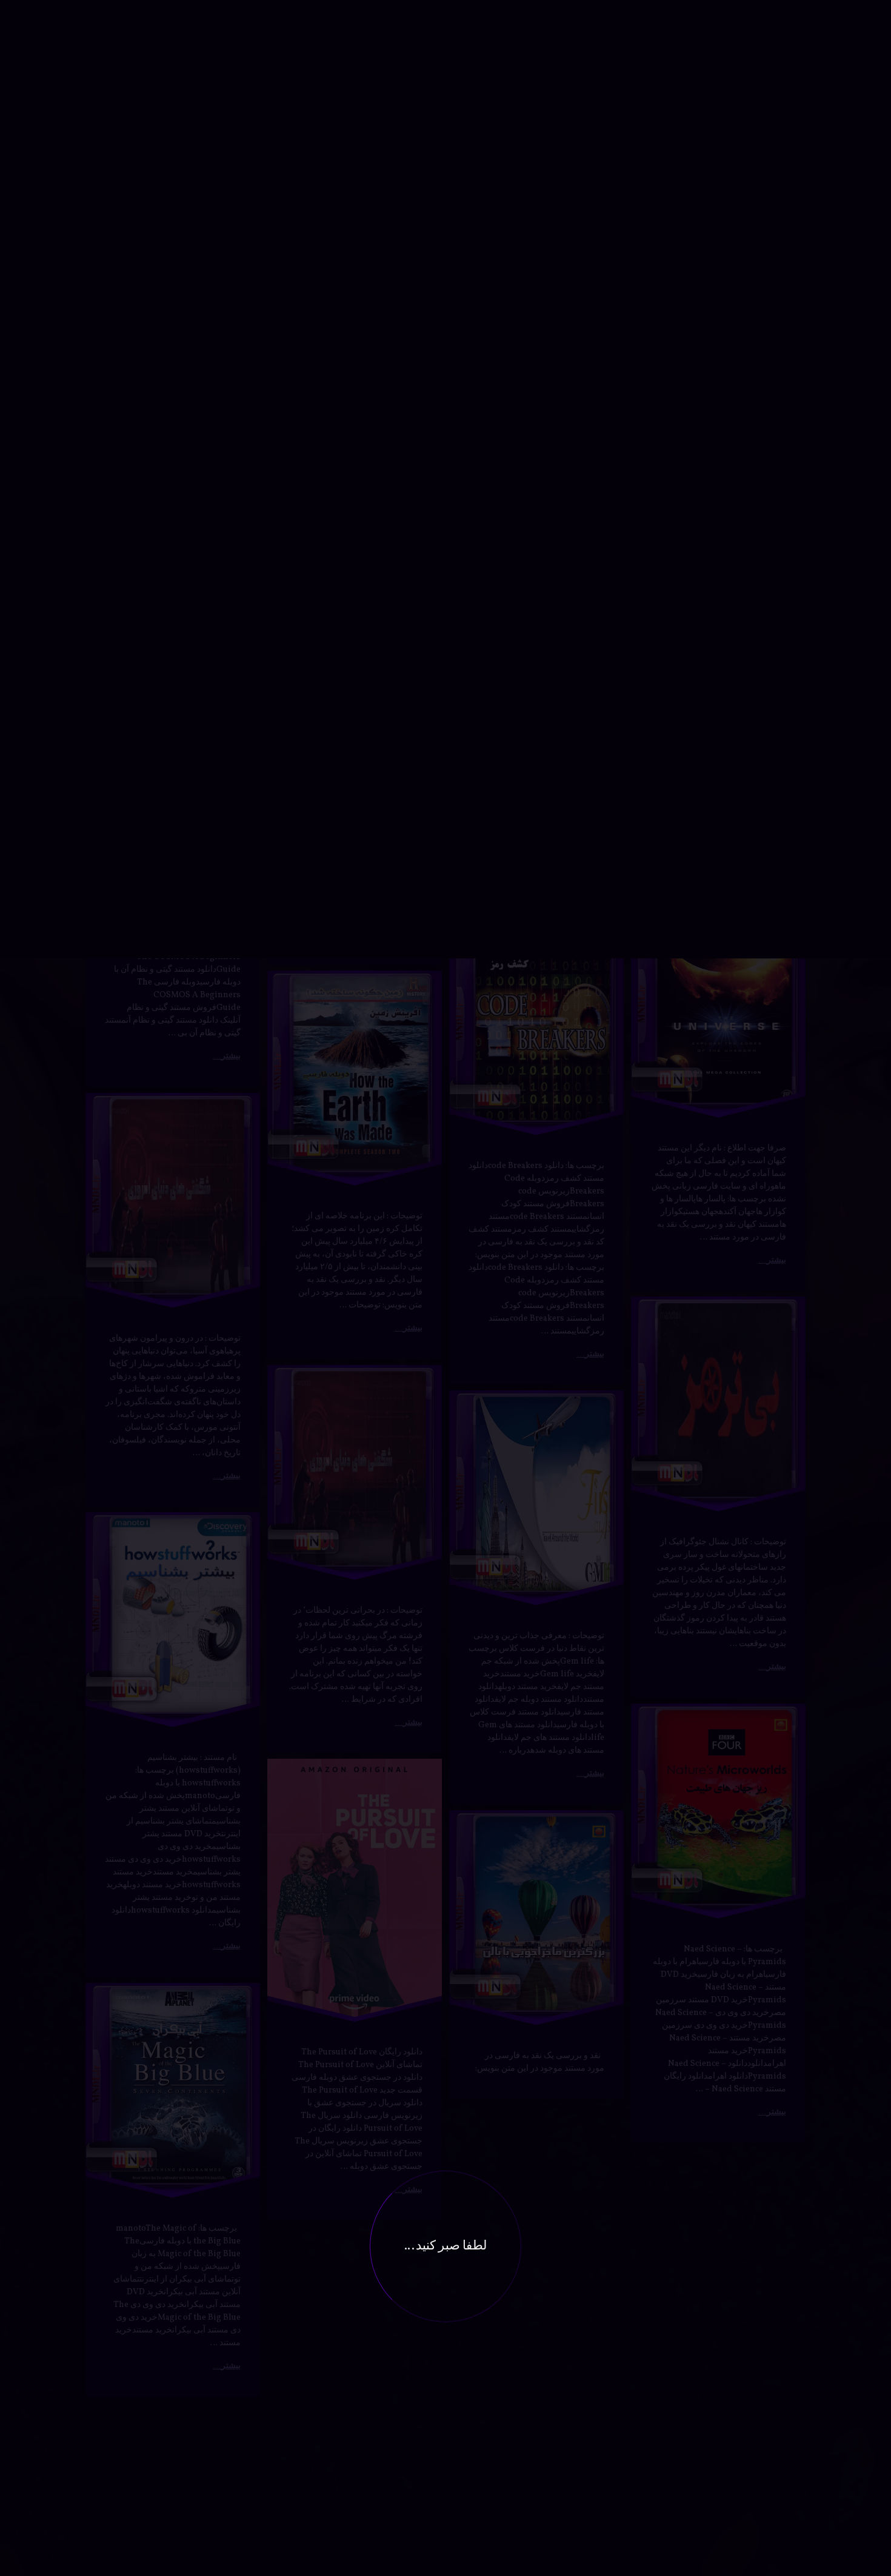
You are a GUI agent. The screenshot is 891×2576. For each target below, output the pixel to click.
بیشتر (231, 8)
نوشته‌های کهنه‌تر (131, 2435)
